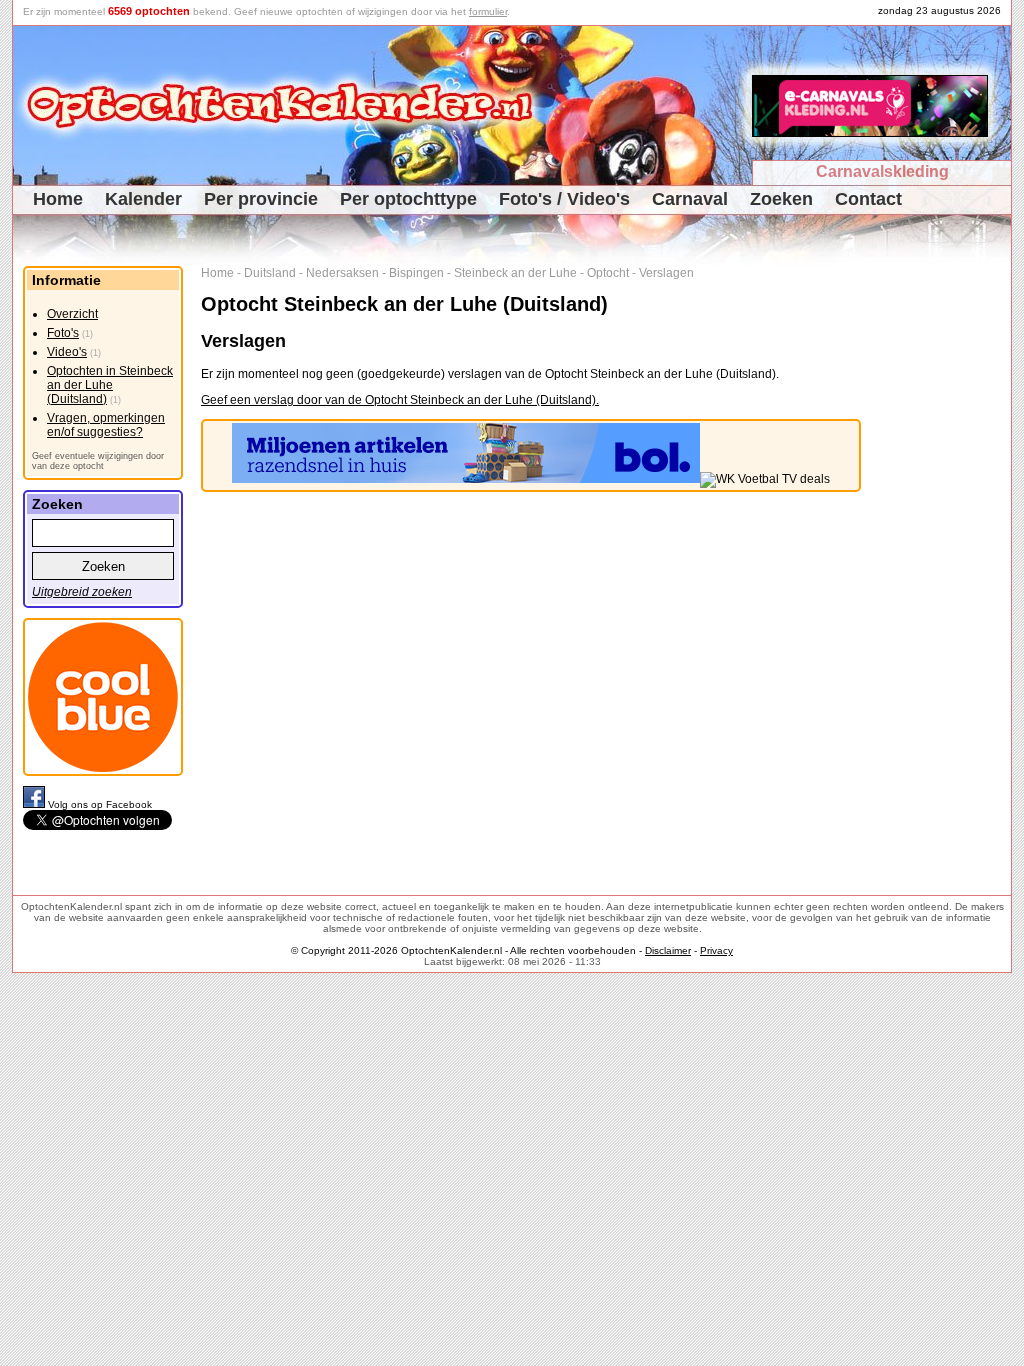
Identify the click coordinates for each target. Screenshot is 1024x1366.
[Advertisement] (943, 566)
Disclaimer (668, 950)
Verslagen (666, 273)
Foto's (63, 333)
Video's (67, 352)
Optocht (608, 273)
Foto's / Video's (564, 199)
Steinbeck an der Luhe (515, 273)
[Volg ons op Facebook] (35, 804)
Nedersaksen (342, 273)
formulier (488, 11)
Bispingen (416, 273)
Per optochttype (408, 199)
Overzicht (72, 314)
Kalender (143, 199)
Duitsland (270, 273)
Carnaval (690, 199)
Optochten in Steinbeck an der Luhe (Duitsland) (110, 385)
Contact (868, 199)
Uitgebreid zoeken (82, 592)
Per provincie (261, 199)
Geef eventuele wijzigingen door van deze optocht (98, 461)
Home (58, 199)
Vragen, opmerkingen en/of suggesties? (106, 425)
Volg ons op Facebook (100, 804)
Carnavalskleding (882, 171)
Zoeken (781, 199)
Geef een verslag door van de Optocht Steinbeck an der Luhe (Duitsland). (400, 400)
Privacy (716, 950)
